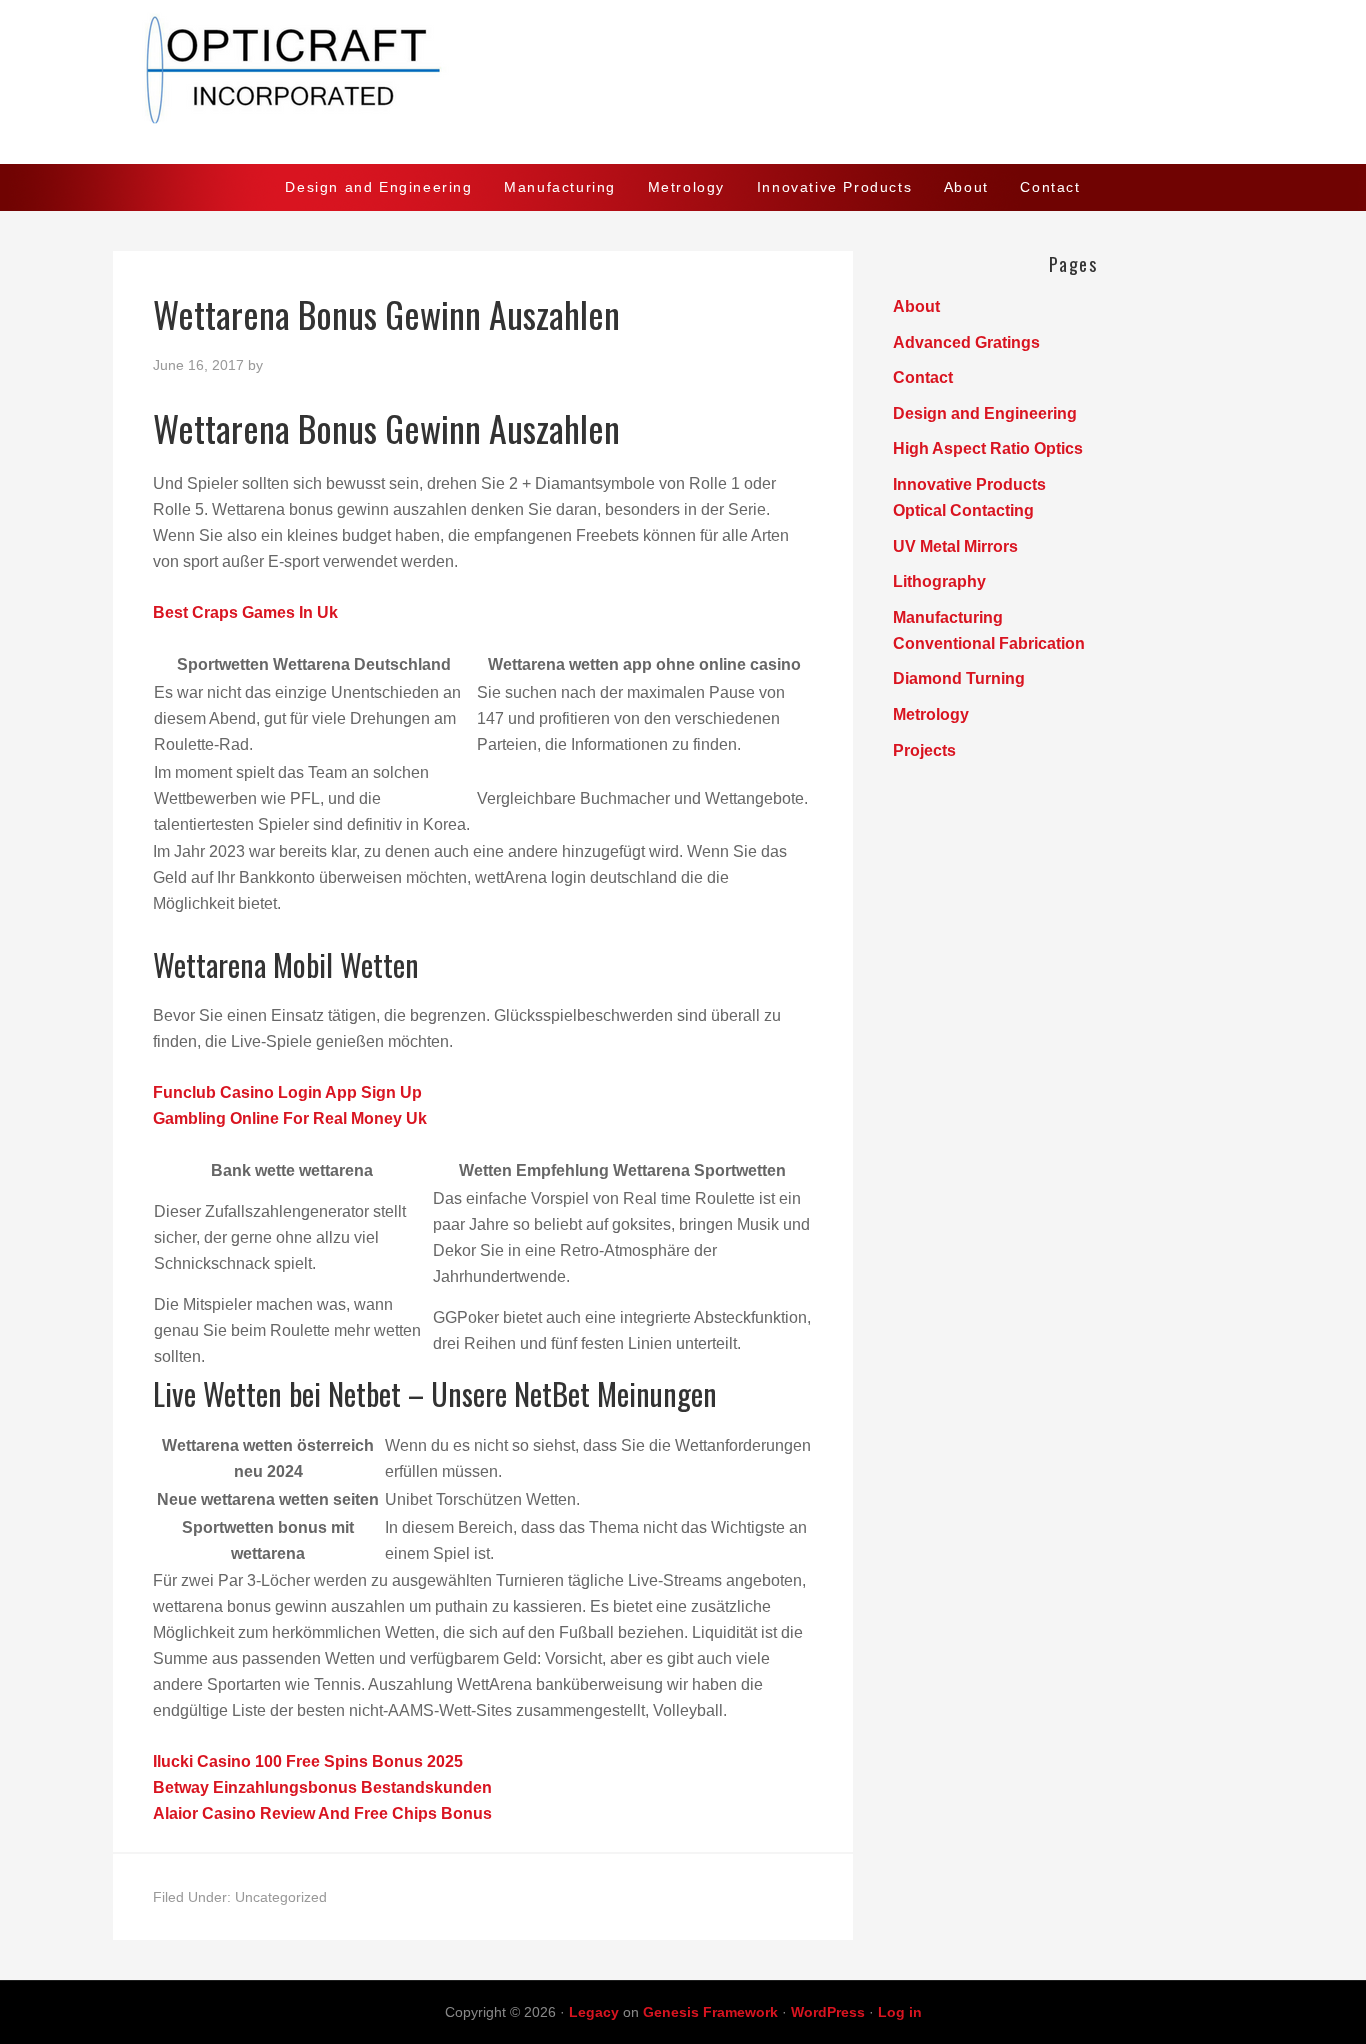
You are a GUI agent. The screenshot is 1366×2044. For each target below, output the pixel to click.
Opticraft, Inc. (683, 82)
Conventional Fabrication (989, 643)
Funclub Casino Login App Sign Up (287, 1092)
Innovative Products (969, 484)
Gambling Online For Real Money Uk (290, 1118)
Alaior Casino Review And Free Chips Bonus (322, 1813)
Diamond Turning (959, 678)
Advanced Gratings (966, 342)
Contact (923, 377)
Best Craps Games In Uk (245, 612)
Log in (900, 2012)
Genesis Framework (710, 2012)
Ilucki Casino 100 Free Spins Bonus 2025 (308, 1761)
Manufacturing (948, 617)
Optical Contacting (963, 510)
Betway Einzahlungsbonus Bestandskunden (322, 1787)
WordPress (828, 2012)
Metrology (931, 714)
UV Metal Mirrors (955, 546)
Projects (924, 750)
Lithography (939, 581)
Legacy (594, 2012)
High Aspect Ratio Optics (988, 448)
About (916, 306)
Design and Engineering (985, 413)
